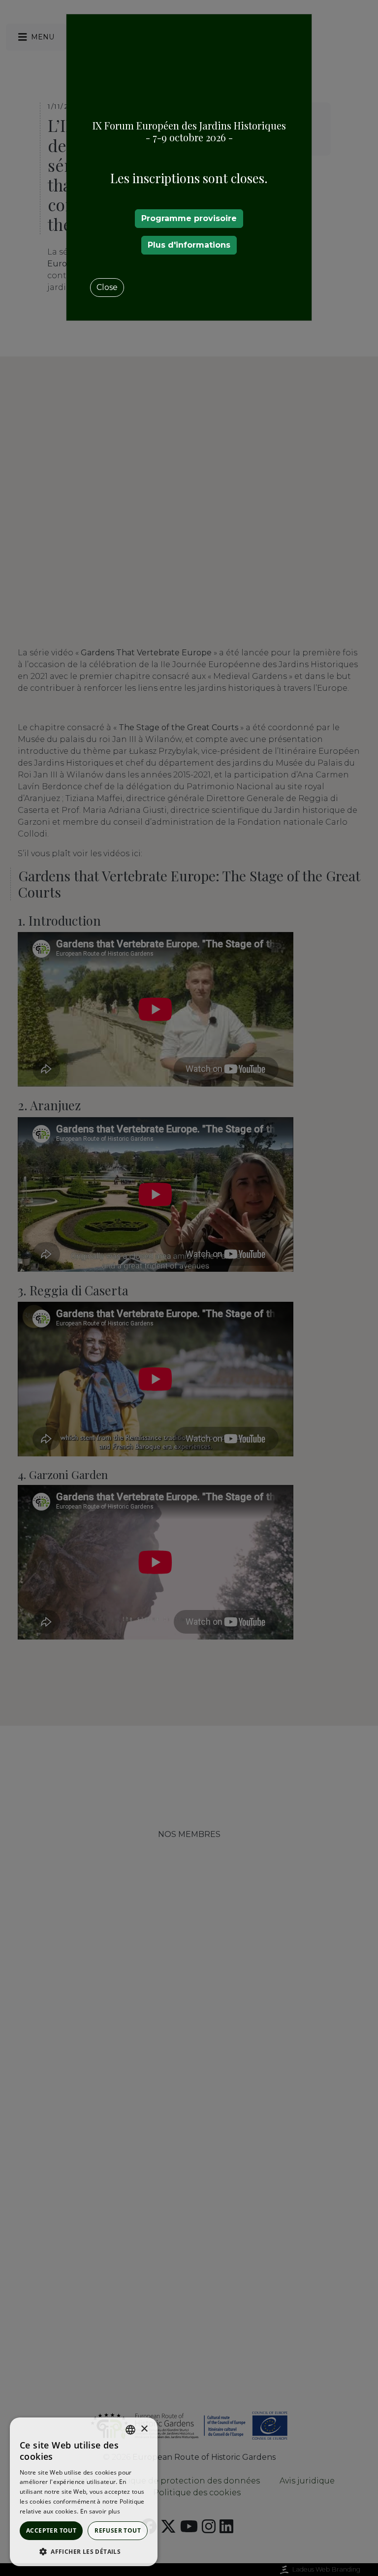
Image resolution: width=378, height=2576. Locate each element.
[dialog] (84, 2492)
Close (107, 287)
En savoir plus (100, 2511)
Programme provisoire (189, 218)
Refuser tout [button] (118, 2530)
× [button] (144, 2429)
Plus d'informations (189, 245)
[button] (84, 2551)
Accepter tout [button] (51, 2530)
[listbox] (130, 2430)
